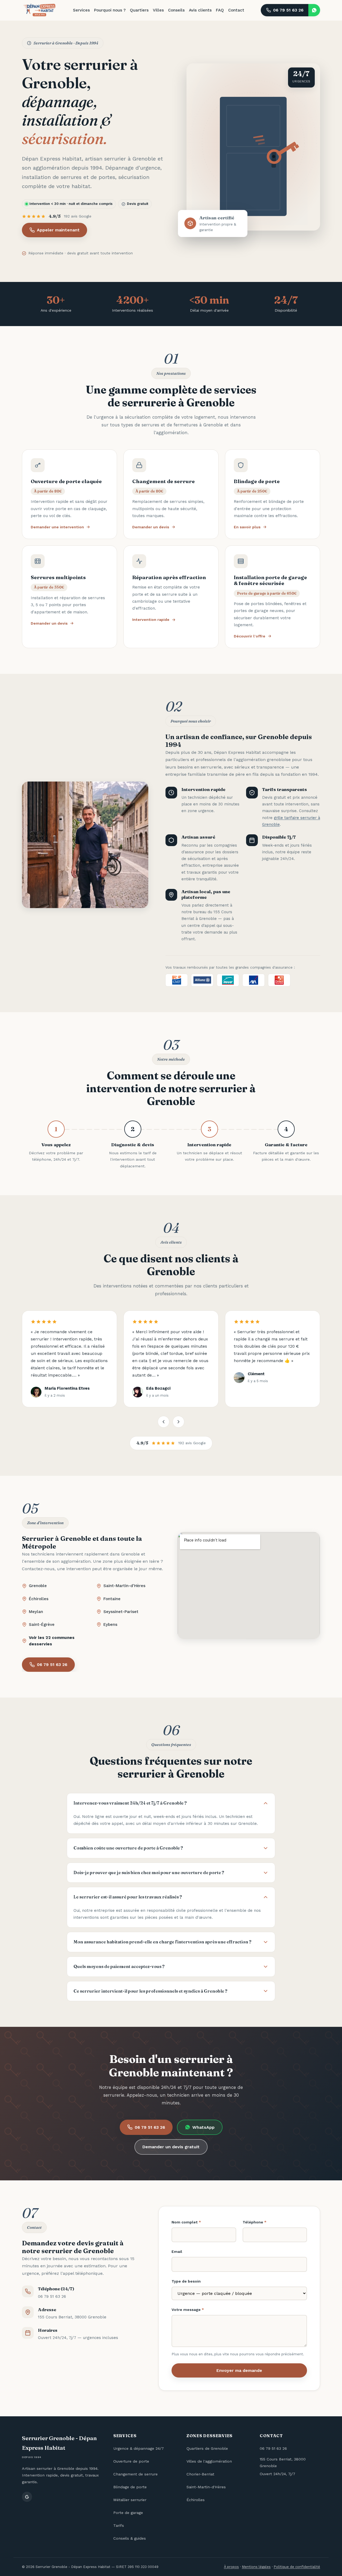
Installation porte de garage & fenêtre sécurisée (270, 580)
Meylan (36, 1612)
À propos (231, 2567)
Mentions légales (256, 2567)
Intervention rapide (151, 620)
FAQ (220, 10)
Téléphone (254, 2222)
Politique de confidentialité (297, 2567)
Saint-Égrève (42, 1625)
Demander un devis (151, 527)
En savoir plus (247, 527)
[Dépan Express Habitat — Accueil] (39, 10)
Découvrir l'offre (250, 636)
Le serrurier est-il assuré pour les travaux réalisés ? (128, 1897)
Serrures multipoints (58, 577)
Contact (236, 10)
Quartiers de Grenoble (207, 2448)
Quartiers (139, 10)
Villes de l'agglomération (209, 2461)
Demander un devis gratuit (171, 2147)
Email (177, 2252)
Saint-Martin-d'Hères (124, 1586)
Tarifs (119, 2525)
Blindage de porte (257, 481)
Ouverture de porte (131, 2461)
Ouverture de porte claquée (66, 481)
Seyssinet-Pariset (121, 1612)
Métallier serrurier (130, 2500)
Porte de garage (128, 2513)
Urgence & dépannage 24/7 (139, 2448)
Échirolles (39, 1599)
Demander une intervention (57, 527)
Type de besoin (186, 2281)
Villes (158, 10)
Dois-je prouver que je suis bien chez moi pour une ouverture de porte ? (149, 1872)
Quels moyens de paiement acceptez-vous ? (119, 1966)
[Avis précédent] (164, 1422)
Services (81, 10)
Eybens (110, 1625)
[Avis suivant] (178, 1422)
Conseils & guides (130, 2538)
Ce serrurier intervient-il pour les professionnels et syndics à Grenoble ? (150, 1991)
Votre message (188, 2310)
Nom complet (186, 2222)
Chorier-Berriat (200, 2474)
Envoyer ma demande (239, 2370)
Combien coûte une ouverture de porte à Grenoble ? (128, 1848)
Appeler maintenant (58, 230)
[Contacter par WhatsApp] (314, 10)
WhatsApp (203, 2127)
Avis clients (200, 10)
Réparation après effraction (169, 577)
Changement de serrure (164, 481)
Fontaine (112, 1599)
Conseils (176, 10)
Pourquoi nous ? (110, 10)
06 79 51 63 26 (288, 10)
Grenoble (38, 1586)
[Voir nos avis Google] (27, 2497)
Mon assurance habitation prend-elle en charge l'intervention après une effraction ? (162, 1942)
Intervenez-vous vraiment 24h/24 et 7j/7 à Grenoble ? (130, 1803)
